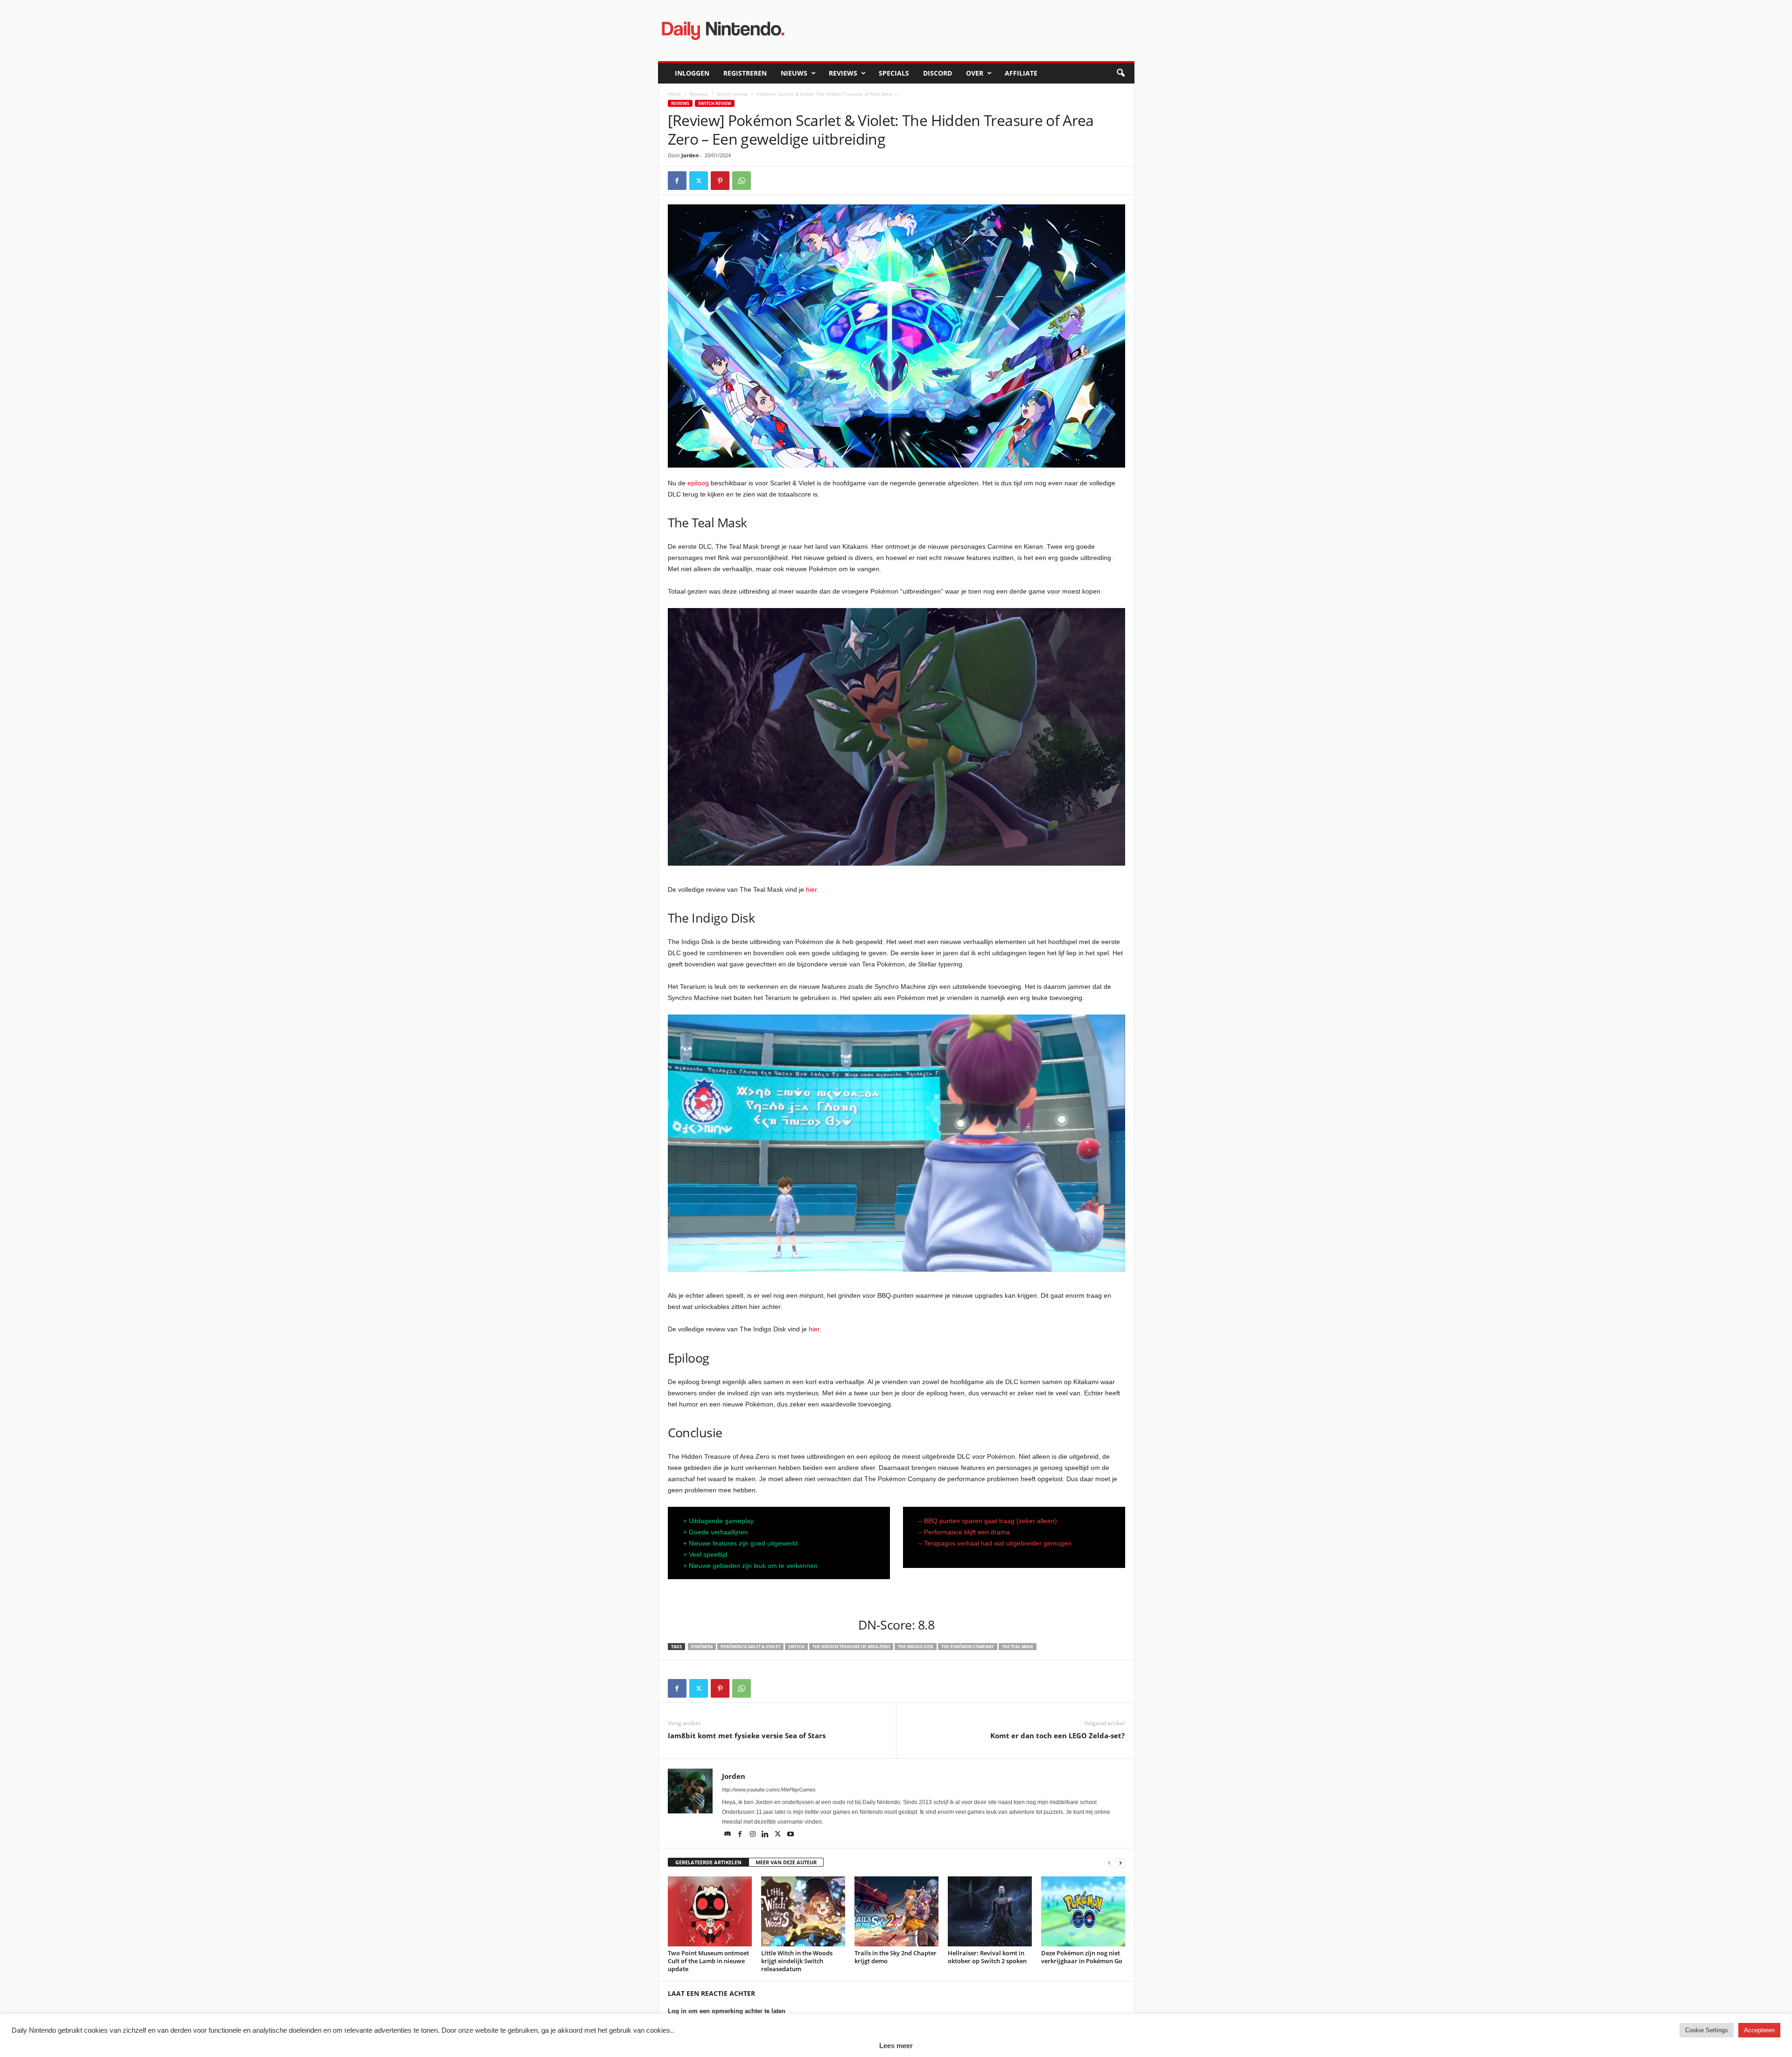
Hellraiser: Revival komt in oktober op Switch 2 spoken (987, 1957)
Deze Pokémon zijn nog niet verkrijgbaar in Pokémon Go (1082, 1957)
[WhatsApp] (742, 181)
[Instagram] (753, 1835)
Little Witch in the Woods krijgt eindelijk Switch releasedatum (797, 1961)
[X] (699, 181)
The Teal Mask (1018, 1647)
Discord (938, 73)
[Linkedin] (766, 1835)
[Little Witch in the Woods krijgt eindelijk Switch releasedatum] (803, 1911)
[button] (1120, 73)
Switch (796, 1647)
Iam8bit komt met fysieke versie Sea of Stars (747, 1735)
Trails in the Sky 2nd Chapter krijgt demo (896, 1957)
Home (674, 94)
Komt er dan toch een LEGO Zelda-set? (1057, 1735)
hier (811, 889)
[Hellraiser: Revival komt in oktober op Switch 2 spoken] (990, 1911)
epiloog (698, 483)
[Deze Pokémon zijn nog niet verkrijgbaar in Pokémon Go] (1083, 1911)
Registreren (745, 73)
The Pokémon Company (968, 1647)
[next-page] (1120, 1863)
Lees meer (896, 2046)
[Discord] (728, 1835)
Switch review (732, 94)
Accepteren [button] (1759, 2030)
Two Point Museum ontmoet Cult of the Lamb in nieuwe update (708, 1961)
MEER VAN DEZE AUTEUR (786, 1862)
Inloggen (692, 73)
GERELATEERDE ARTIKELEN (708, 1862)
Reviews (843, 73)
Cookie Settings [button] (1707, 2030)
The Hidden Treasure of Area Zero (851, 1647)
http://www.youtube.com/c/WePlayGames (769, 1790)
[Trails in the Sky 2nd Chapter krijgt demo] (896, 1911)
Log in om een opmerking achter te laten (727, 2011)
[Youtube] (791, 1835)
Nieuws (794, 73)
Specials (894, 73)
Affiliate (1021, 73)
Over (975, 73)
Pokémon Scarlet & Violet (750, 1647)
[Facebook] (677, 181)
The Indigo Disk (916, 1647)
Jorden (690, 155)
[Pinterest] (720, 181)
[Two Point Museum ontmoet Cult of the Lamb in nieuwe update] (710, 1911)
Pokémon (702, 1647)
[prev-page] (1109, 1863)
